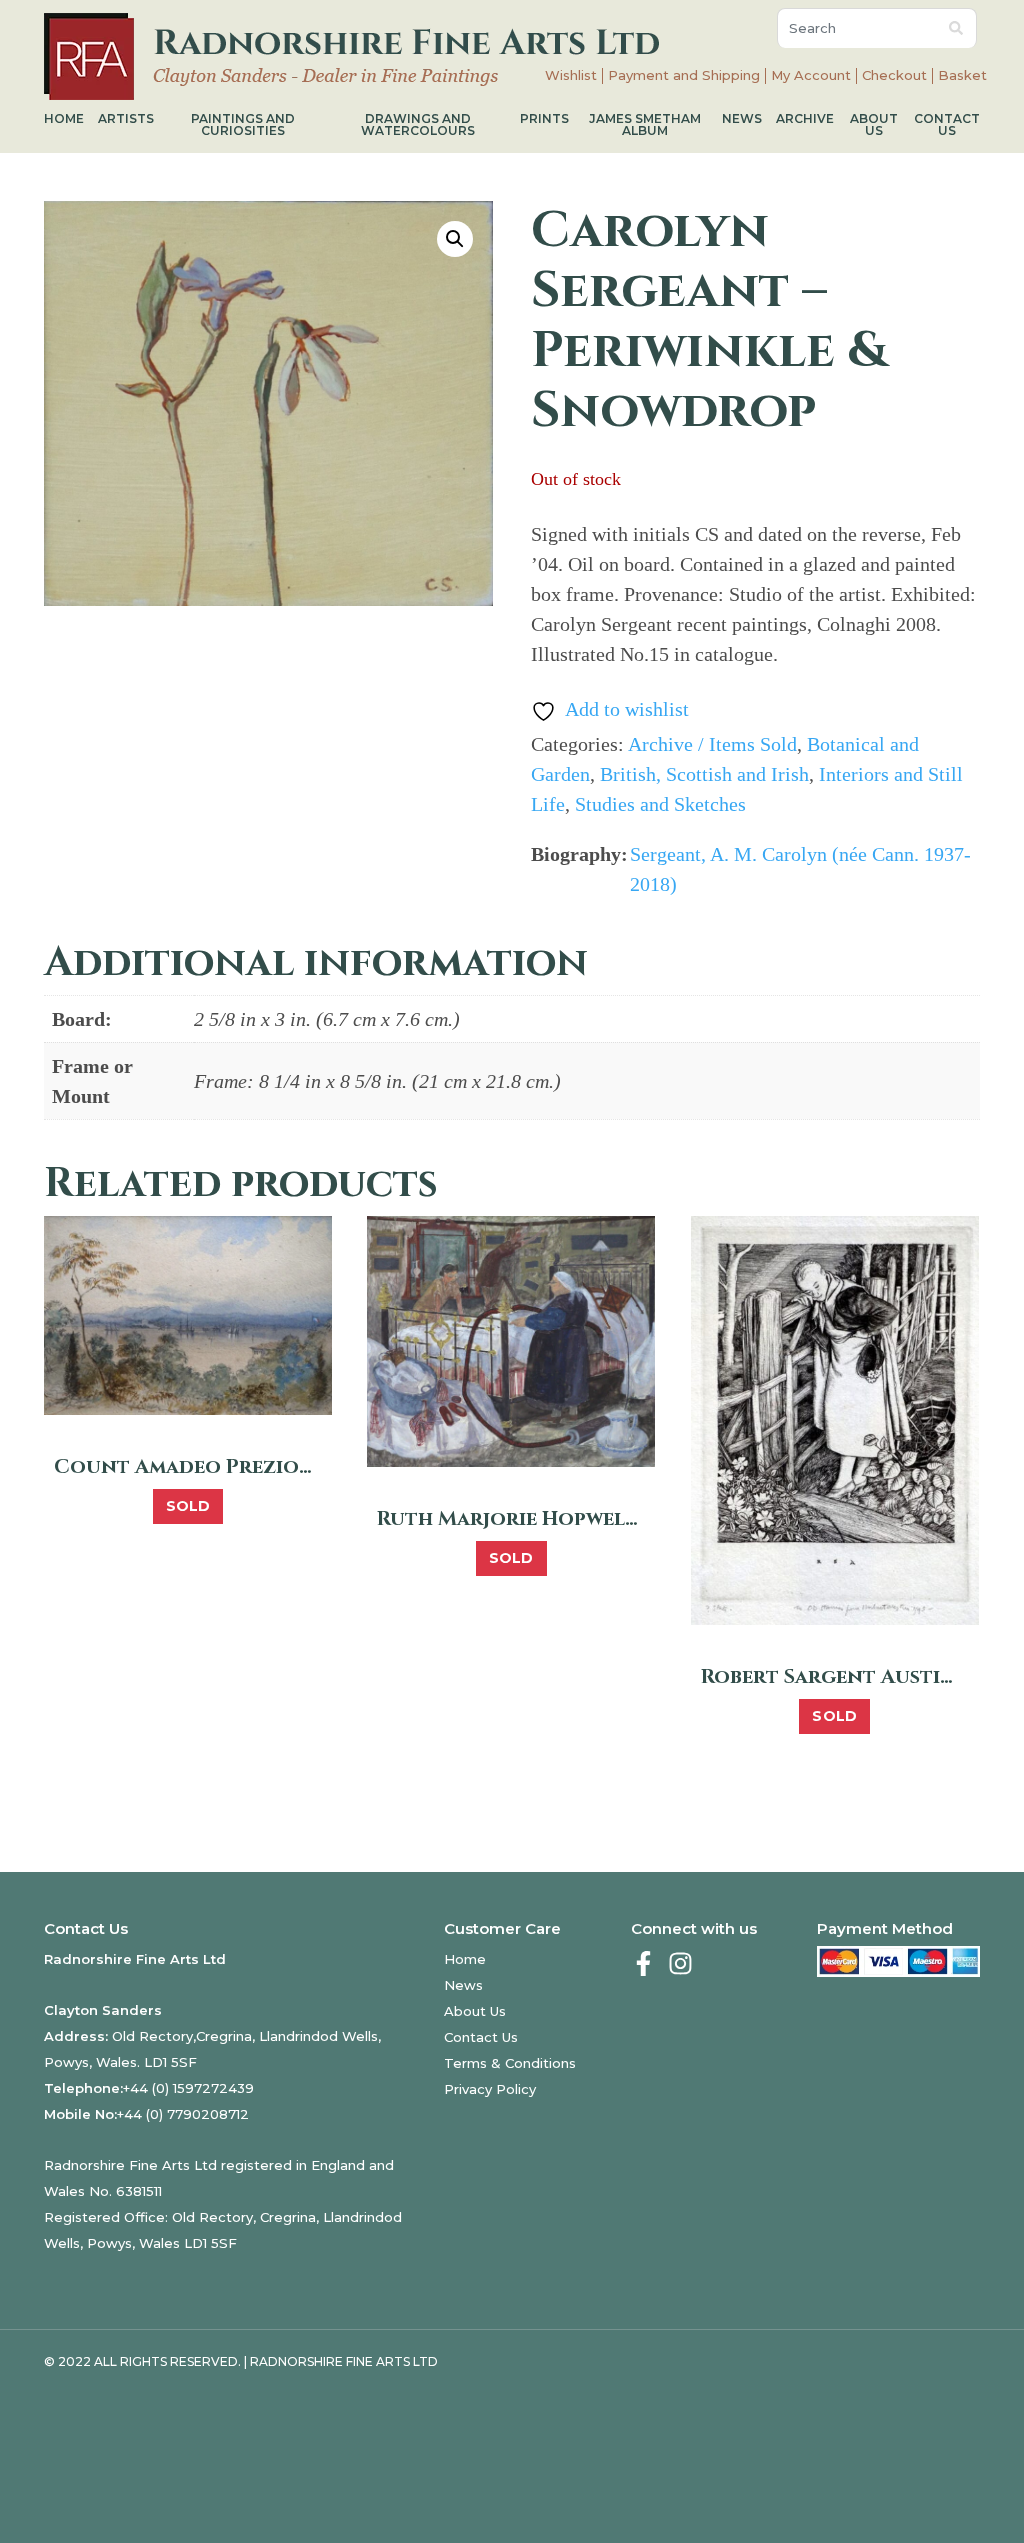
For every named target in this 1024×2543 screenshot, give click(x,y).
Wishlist (571, 75)
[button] (455, 239)
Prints (544, 118)
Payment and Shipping (684, 75)
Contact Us (947, 124)
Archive (805, 118)
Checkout (894, 75)
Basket (962, 75)
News (742, 118)
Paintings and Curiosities (243, 124)
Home (64, 118)
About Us (874, 124)
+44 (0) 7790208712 (183, 2114)
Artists (126, 118)
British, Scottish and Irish (704, 774)
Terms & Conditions (510, 2063)
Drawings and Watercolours (418, 124)
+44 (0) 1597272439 (188, 2088)
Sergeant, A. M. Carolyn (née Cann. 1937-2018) (800, 869)
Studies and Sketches (660, 804)
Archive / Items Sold (712, 744)
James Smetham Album (645, 124)
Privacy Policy (490, 2089)
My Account (811, 75)
